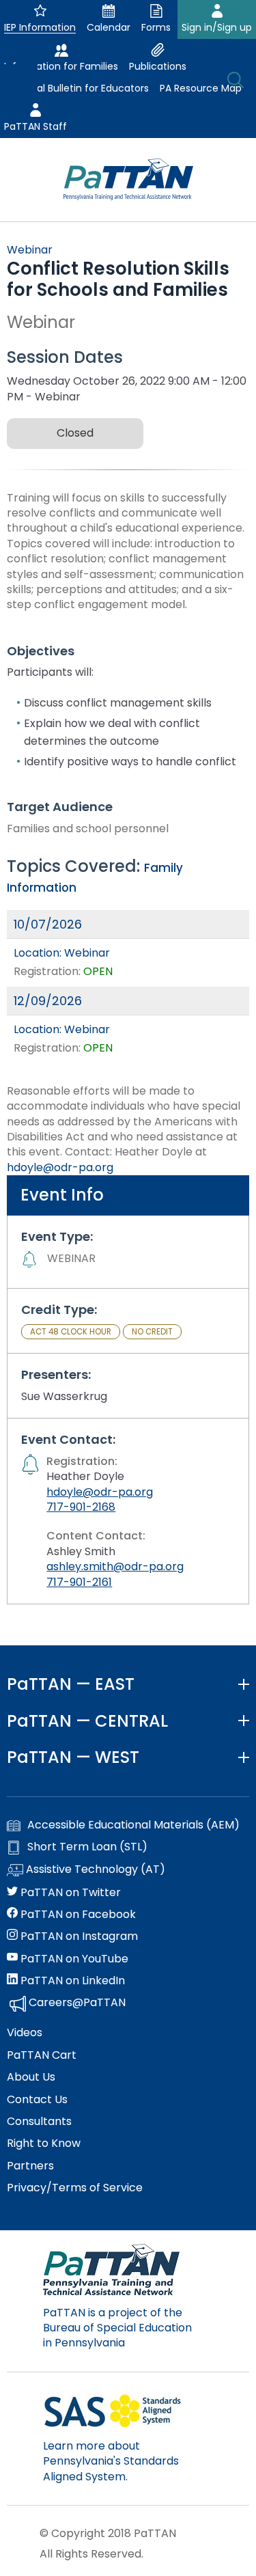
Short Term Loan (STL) (87, 1847)
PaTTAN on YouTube (73, 1959)
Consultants (39, 2122)
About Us (31, 2077)
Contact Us (37, 2100)
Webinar (30, 250)
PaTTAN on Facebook (77, 1915)
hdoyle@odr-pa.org (60, 1167)
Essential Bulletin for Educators (76, 88)
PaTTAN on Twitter (69, 1893)
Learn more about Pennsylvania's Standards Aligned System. (111, 2461)
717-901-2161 (79, 1582)
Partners (30, 2166)
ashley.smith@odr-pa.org (115, 1566)
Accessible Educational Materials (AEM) (133, 1825)
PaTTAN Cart (42, 2055)
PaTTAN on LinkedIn (71, 1981)
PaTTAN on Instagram (78, 1936)
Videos (25, 2033)
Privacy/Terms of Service (75, 2188)
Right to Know (44, 2143)
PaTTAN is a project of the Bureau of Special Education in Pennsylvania (117, 2328)
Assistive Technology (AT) (94, 1869)
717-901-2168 (81, 1507)
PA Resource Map (201, 88)
